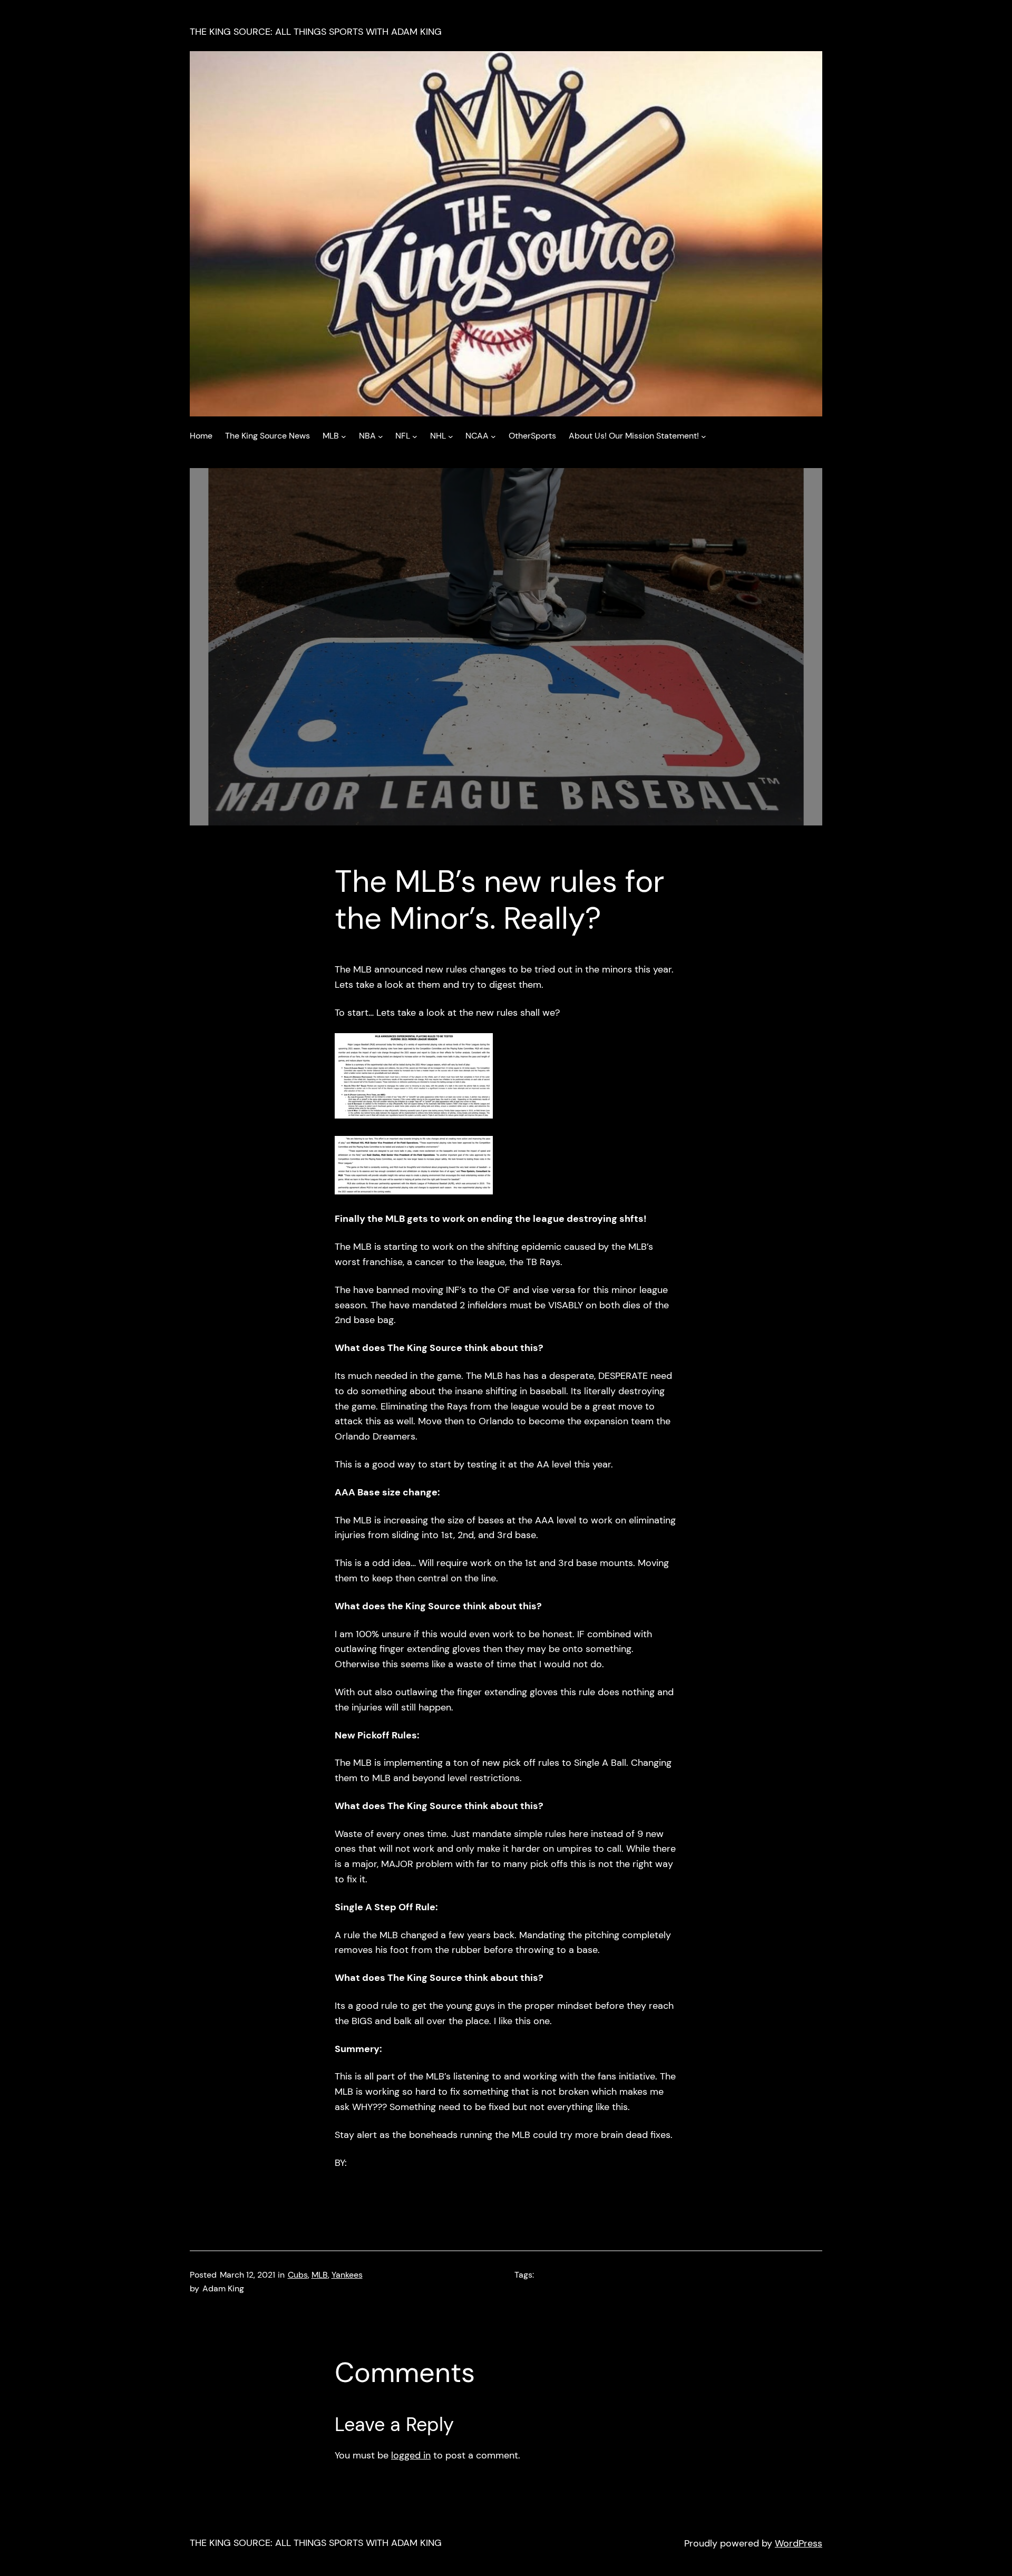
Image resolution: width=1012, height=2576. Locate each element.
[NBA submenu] (381, 436)
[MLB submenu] (344, 436)
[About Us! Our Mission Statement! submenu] (704, 436)
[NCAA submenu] (493, 436)
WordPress (799, 2543)
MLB (320, 2275)
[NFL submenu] (415, 436)
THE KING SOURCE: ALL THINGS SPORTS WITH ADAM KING (316, 32)
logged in (411, 2455)
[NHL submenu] (451, 436)
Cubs (298, 2275)
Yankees (347, 2275)
